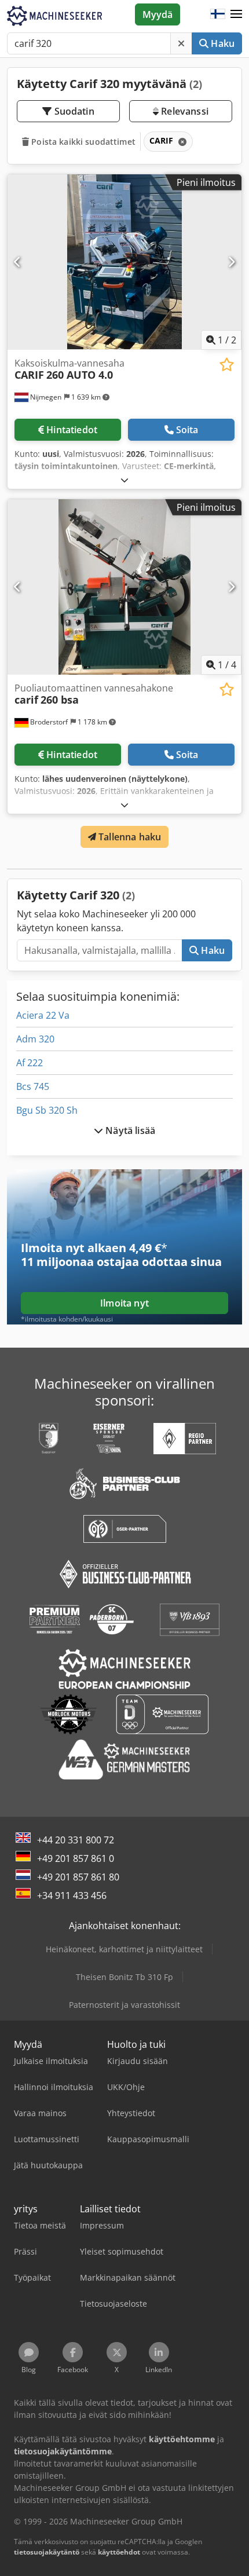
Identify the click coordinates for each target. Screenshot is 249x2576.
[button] (236, 14)
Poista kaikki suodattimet (82, 142)
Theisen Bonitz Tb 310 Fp (124, 1977)
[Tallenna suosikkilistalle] (227, 365)
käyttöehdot (119, 2552)
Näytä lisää (129, 1130)
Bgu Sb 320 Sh (47, 1110)
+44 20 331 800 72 (76, 1840)
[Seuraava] (231, 262)
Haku (221, 43)
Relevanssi (184, 111)
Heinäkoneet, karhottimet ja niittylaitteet (124, 1949)
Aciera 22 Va (43, 1015)
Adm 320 (35, 1039)
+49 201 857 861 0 (76, 1858)
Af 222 (30, 1063)
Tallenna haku (129, 837)
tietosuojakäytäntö (47, 2552)
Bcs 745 (33, 1086)
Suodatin (73, 111)
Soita (187, 430)
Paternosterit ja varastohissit (124, 2005)
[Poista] (181, 43)
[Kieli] (218, 14)
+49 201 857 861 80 (78, 1877)
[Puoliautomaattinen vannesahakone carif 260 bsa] (124, 587)
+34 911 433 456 (72, 1896)
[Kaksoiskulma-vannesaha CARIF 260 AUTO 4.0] (124, 262)
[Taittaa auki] (124, 480)
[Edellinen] (18, 262)
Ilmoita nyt (124, 1303)
